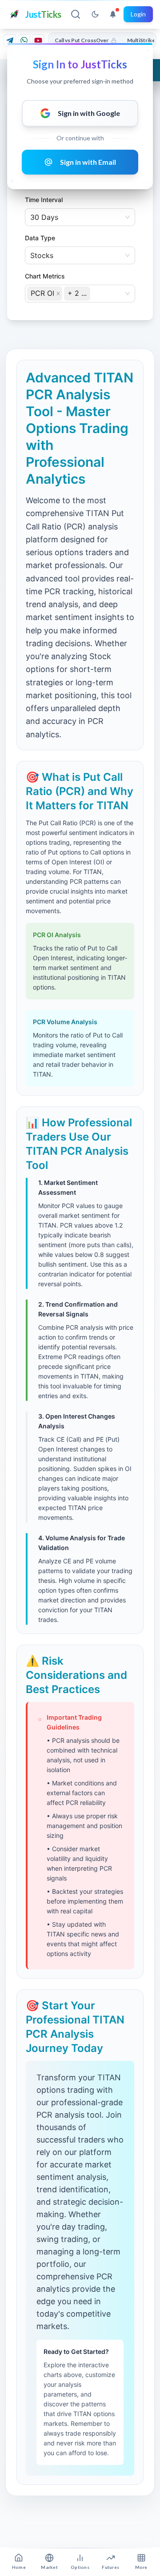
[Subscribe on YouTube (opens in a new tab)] (38, 40)
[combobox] (93, 293)
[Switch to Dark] (95, 14)
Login (138, 14)
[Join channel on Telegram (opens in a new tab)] (10, 40)
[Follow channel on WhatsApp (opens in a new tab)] (24, 40)
